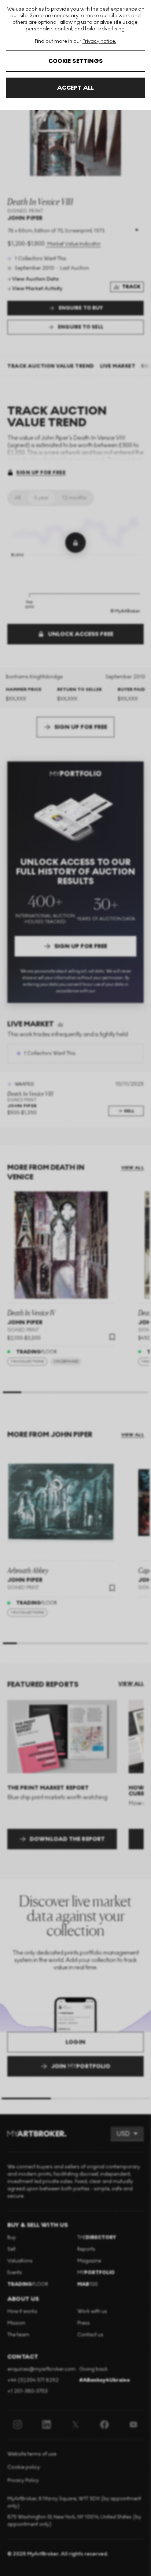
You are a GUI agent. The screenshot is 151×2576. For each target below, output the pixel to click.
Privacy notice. (99, 41)
